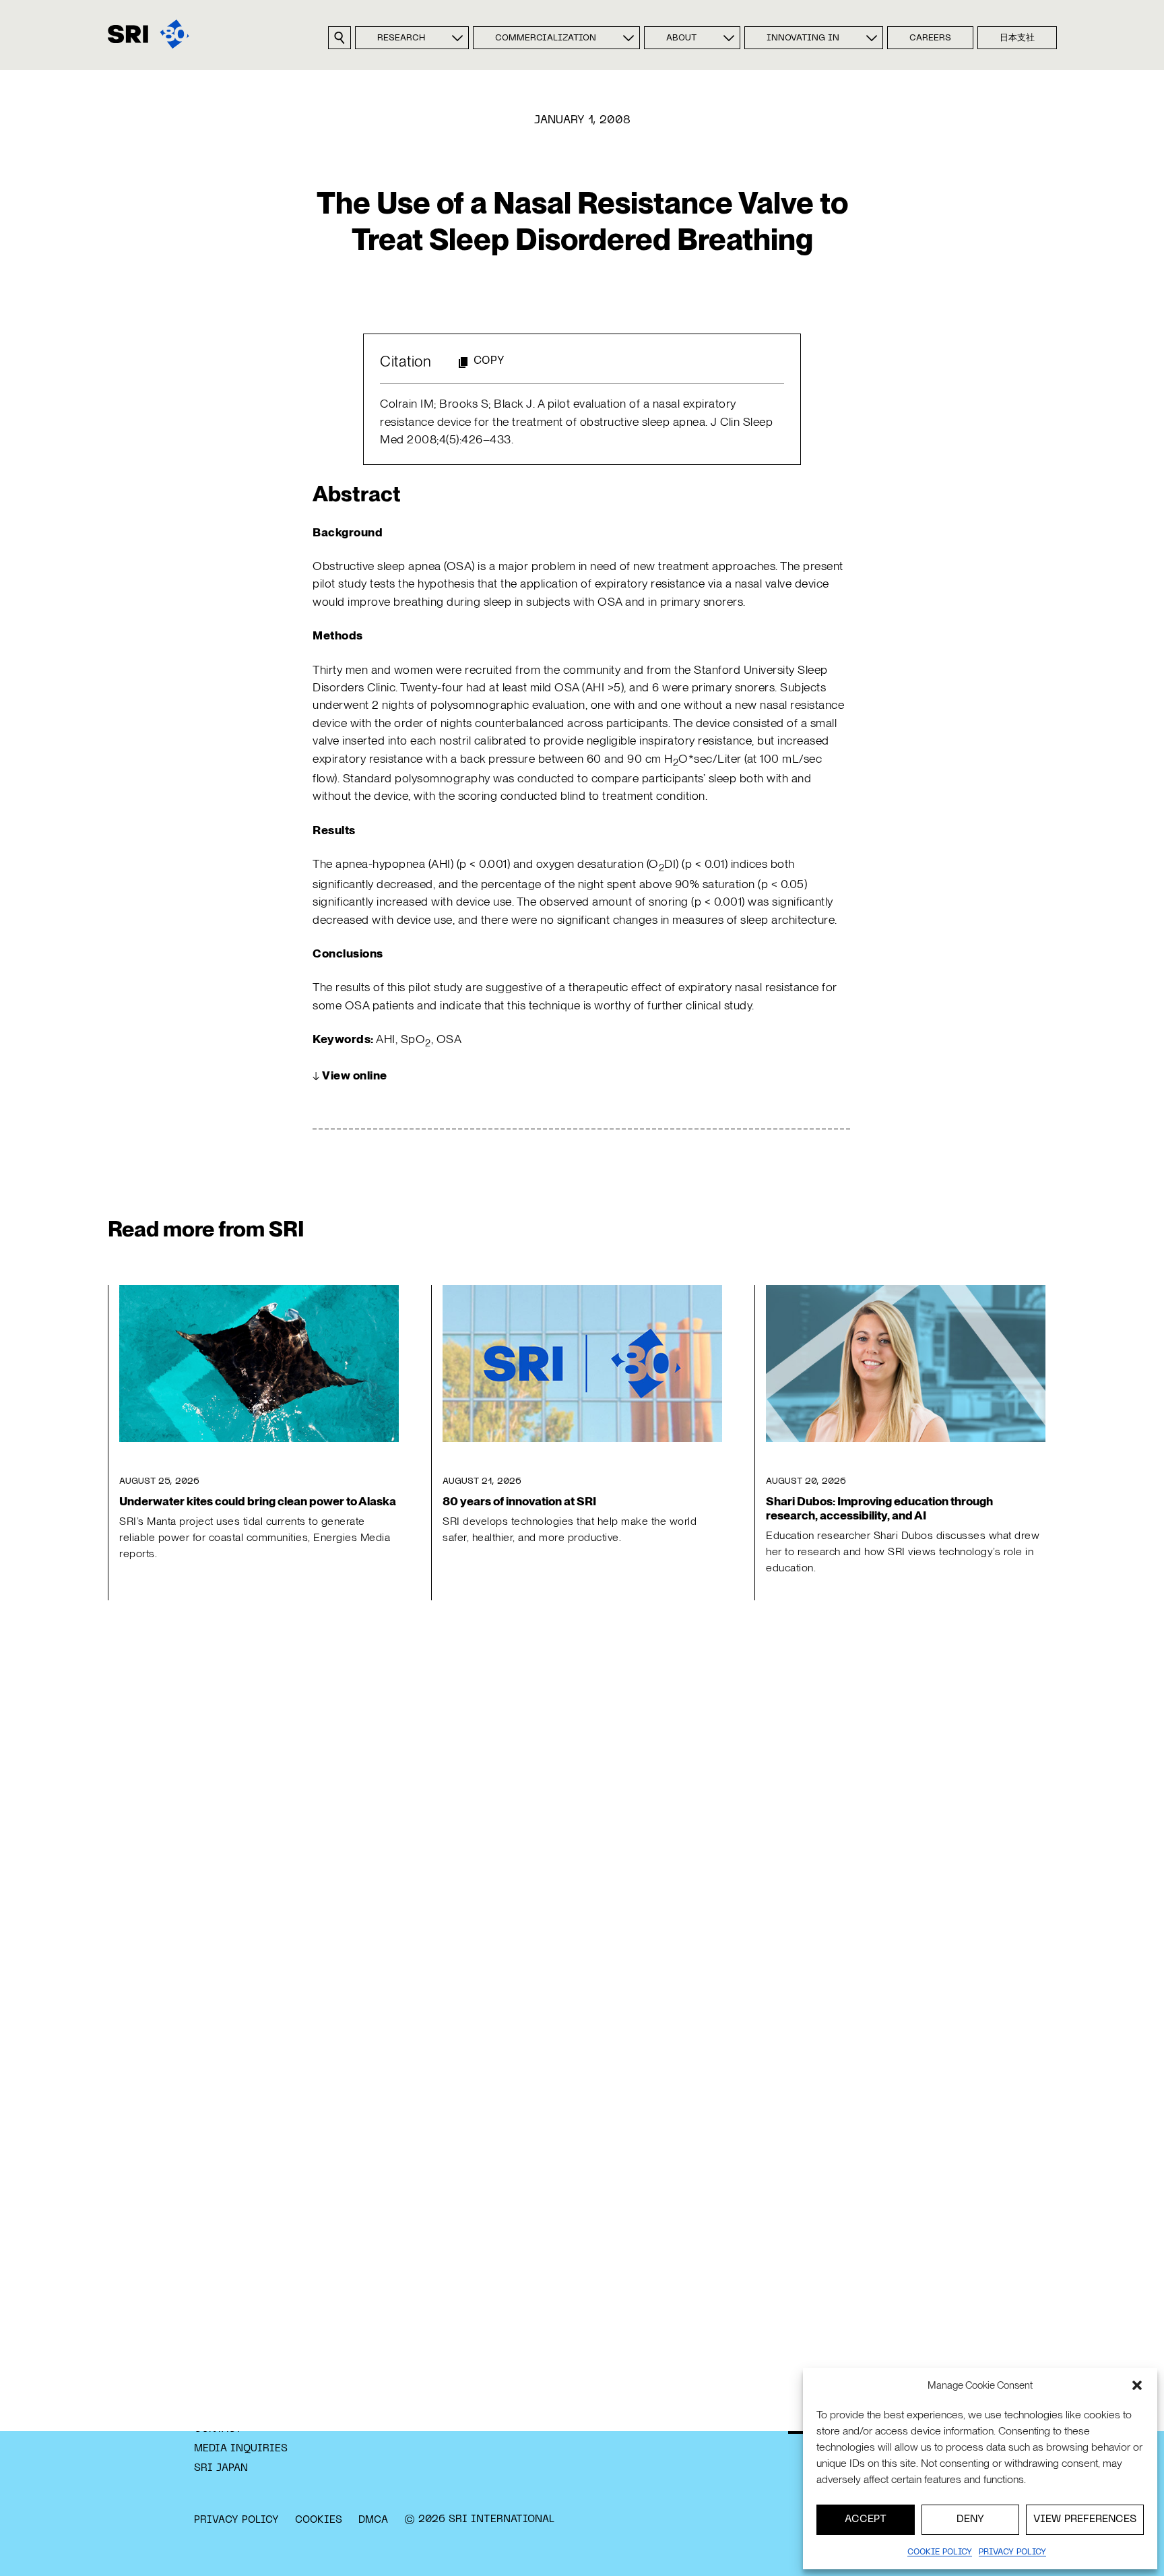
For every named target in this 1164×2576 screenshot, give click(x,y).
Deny (970, 2519)
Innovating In (803, 38)
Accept (866, 2519)
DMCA (373, 2520)
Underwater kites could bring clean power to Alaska (258, 1501)
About (681, 38)
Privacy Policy (236, 2520)
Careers (930, 38)
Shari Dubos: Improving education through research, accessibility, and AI (879, 1508)
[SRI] (149, 34)
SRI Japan (221, 2468)
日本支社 (1017, 38)
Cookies (319, 2520)
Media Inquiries (241, 2449)
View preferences (1085, 2519)
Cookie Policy (940, 2552)
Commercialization (546, 38)
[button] (1137, 2385)
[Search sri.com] (339, 38)
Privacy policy (1012, 2552)
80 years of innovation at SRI (519, 1501)
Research (401, 38)
